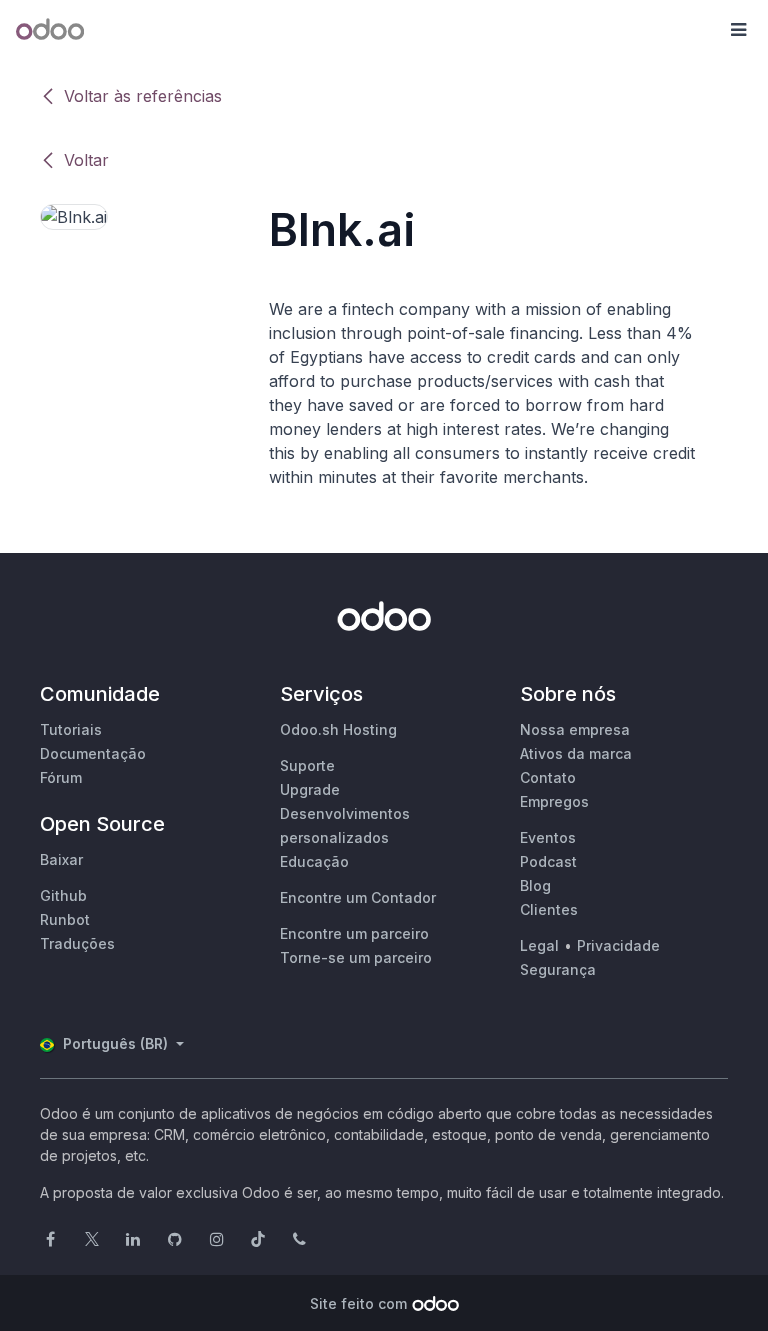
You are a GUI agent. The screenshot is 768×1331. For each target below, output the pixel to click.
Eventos (548, 837)
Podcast (548, 861)
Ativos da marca (576, 753)
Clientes (549, 909)
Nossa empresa (575, 729)
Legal (539, 945)
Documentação (93, 753)
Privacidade (618, 945)
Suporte (307, 765)
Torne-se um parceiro (356, 957)
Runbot (65, 919)
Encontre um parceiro (354, 933)
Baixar (61, 859)
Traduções (77, 943)
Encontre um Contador (358, 897)
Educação (314, 861)
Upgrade (310, 789)
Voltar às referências (143, 96)
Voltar (86, 160)
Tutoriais (71, 729)
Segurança (558, 969)
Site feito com (358, 1303)
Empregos (554, 801)
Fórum (61, 777)
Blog (535, 885)
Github (63, 895)
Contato (548, 777)
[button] (738, 30)
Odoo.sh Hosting (338, 729)
